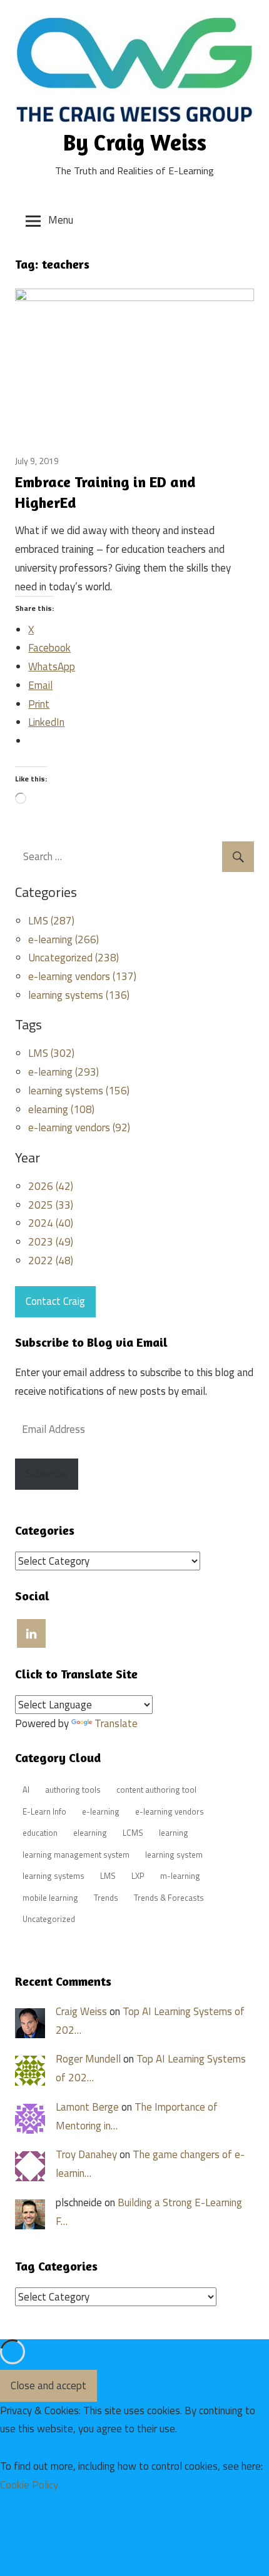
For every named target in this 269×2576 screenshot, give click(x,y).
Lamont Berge (87, 2107)
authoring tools (73, 1790)
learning (174, 1833)
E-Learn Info (44, 1811)
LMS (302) (51, 1053)
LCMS (133, 1833)
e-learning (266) (63, 939)
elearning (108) (61, 1109)
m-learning (180, 1876)
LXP (138, 1876)
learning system (174, 1855)
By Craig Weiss (135, 142)
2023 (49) (51, 1242)
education (40, 1833)
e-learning (101, 1811)
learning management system (76, 1855)
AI (26, 1790)
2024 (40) (51, 1223)
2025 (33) (51, 1205)
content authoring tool (156, 1790)
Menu (61, 220)
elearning (90, 1833)
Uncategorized (49, 1919)
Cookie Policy (29, 2485)
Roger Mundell (88, 2059)
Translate (116, 1723)
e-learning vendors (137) (82, 976)
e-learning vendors (170, 1811)
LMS (108, 1876)
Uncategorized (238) (74, 958)
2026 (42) (51, 1186)
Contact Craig (55, 1301)
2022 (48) (51, 1261)
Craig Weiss (81, 2011)
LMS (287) (51, 921)
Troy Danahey (86, 2154)
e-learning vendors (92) (79, 1127)
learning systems (53, 1876)
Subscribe (47, 1474)
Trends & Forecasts (169, 1898)
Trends (106, 1898)
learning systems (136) (79, 995)
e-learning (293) (63, 1072)
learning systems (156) (79, 1091)
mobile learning (50, 1898)
